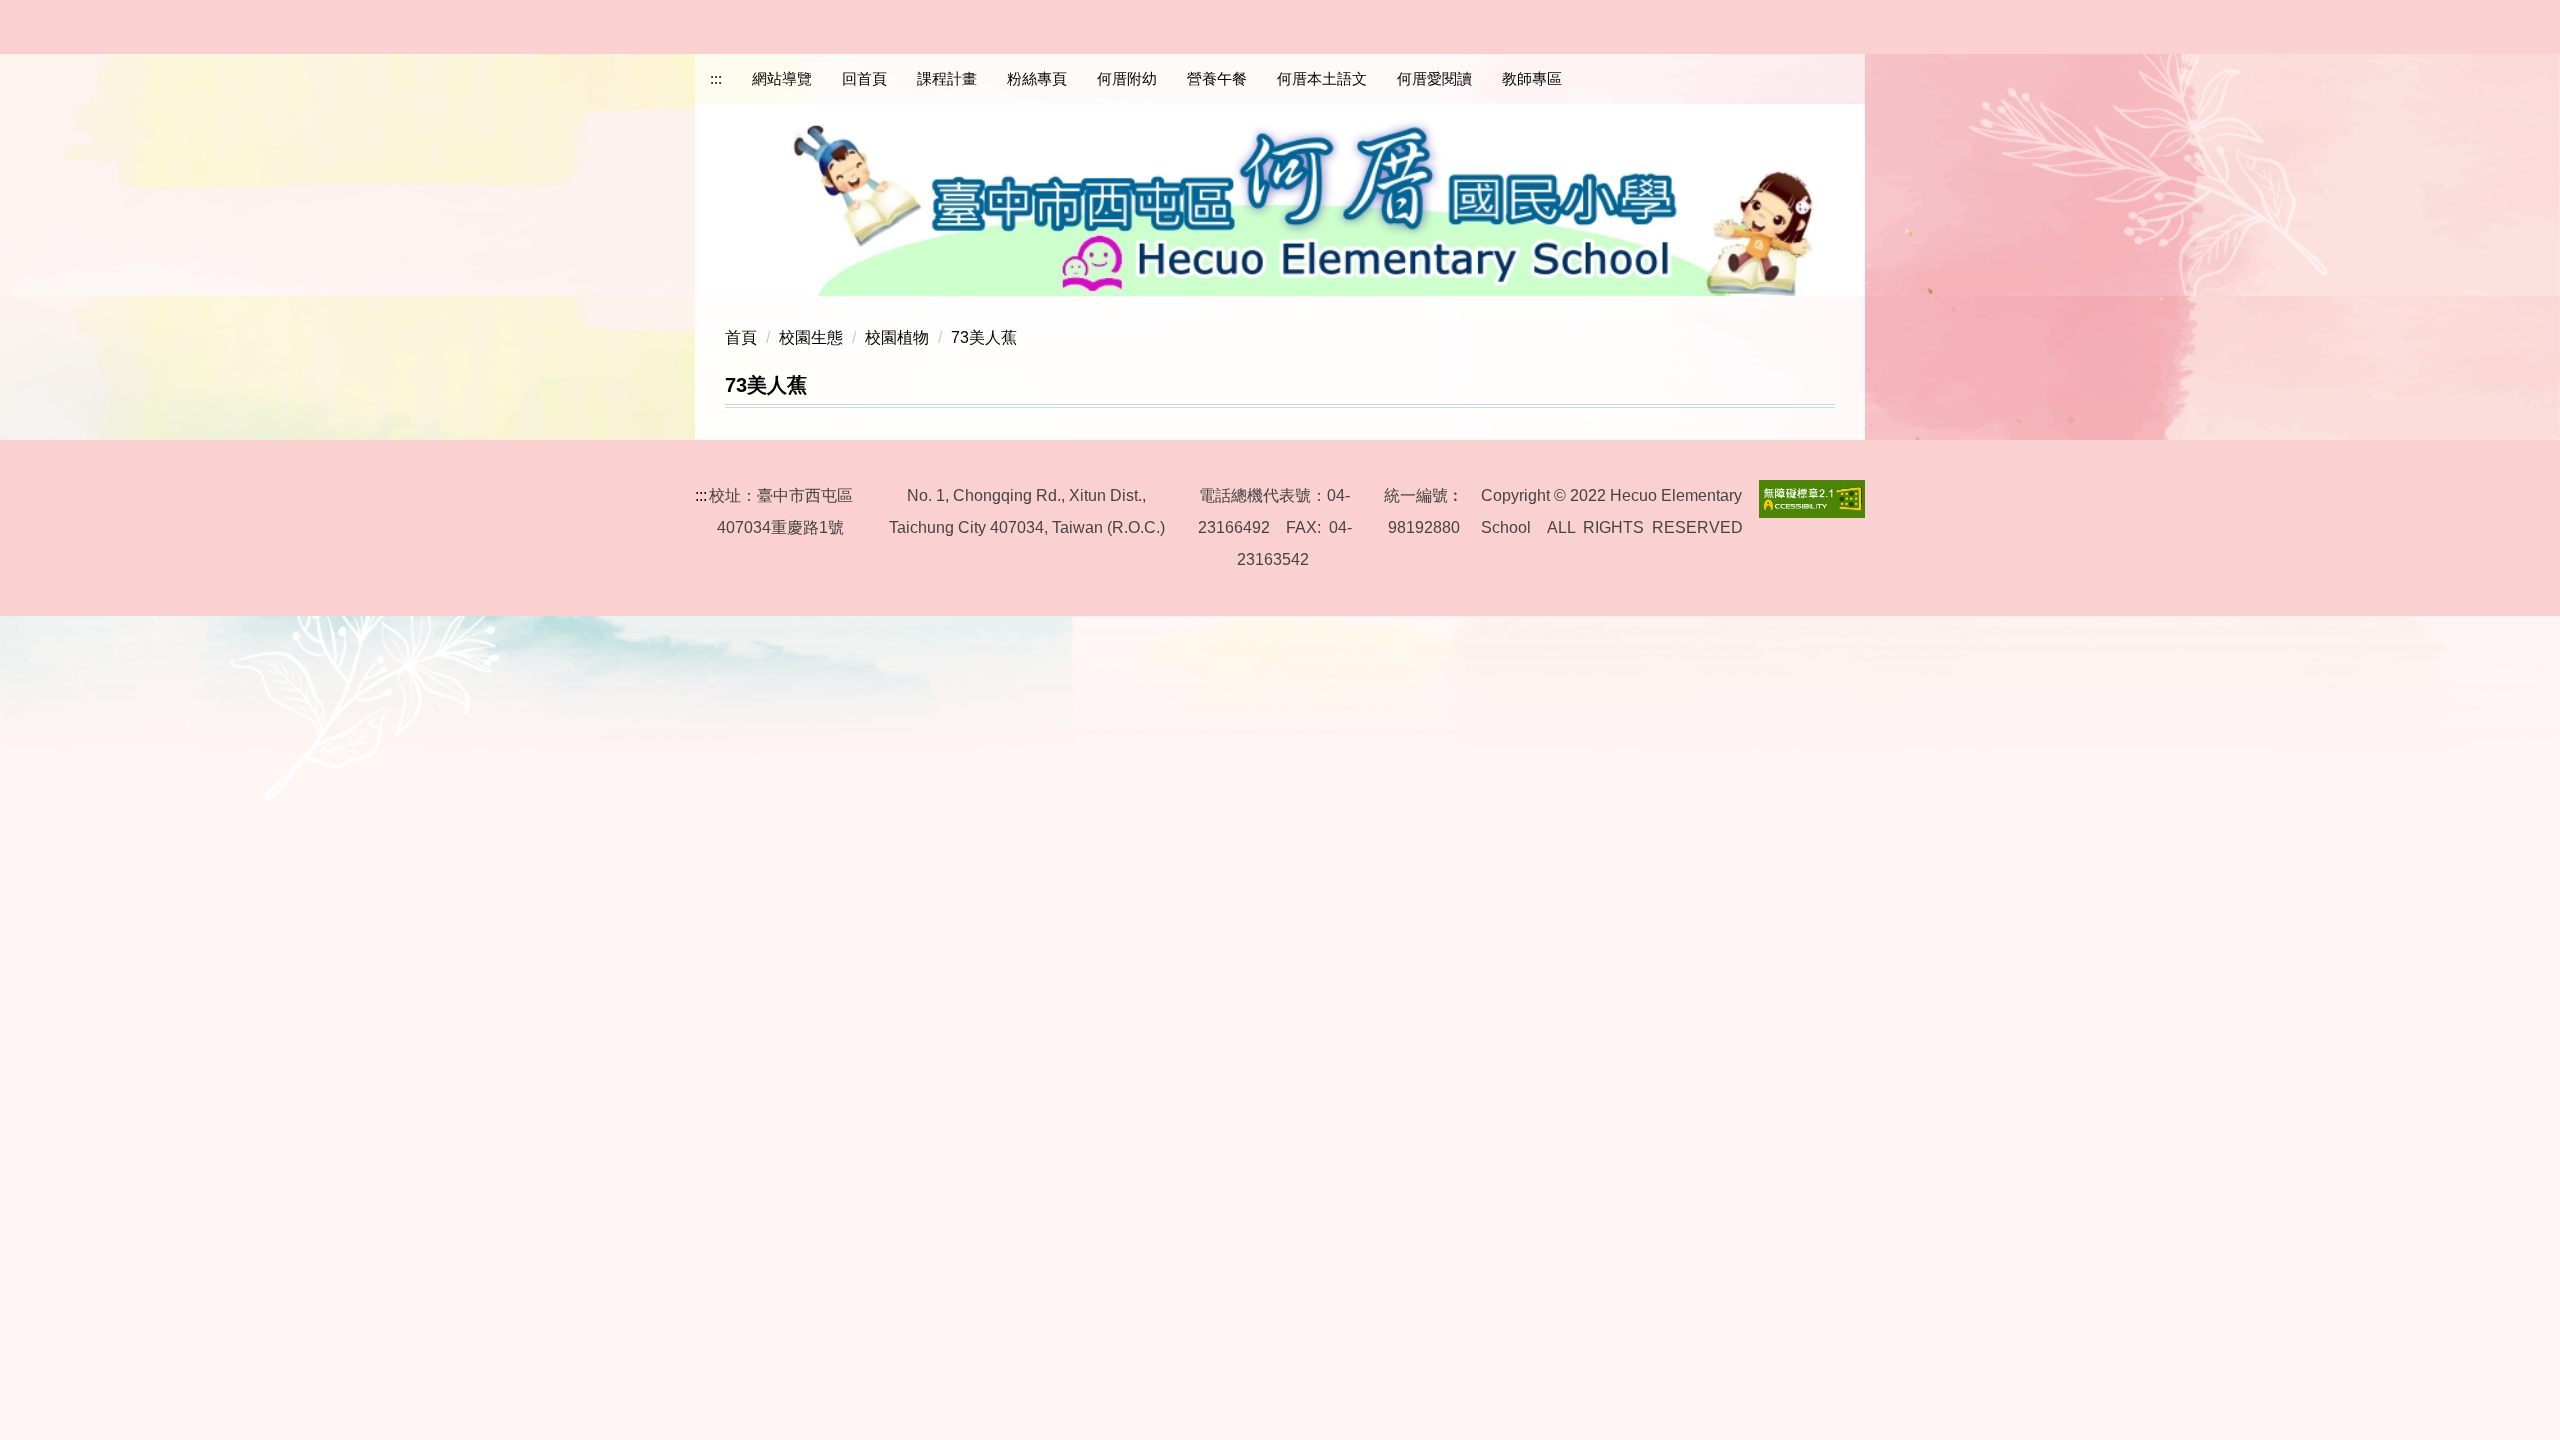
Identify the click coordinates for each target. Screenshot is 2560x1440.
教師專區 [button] (1532, 78)
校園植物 (897, 337)
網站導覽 (782, 78)
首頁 (741, 337)
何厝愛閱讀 (1434, 78)
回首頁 (864, 78)
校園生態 (811, 337)
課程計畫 (947, 78)
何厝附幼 (1127, 78)
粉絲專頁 (1037, 78)
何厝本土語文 (1322, 78)
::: (716, 78)
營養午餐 (1217, 78)
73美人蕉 (984, 337)
